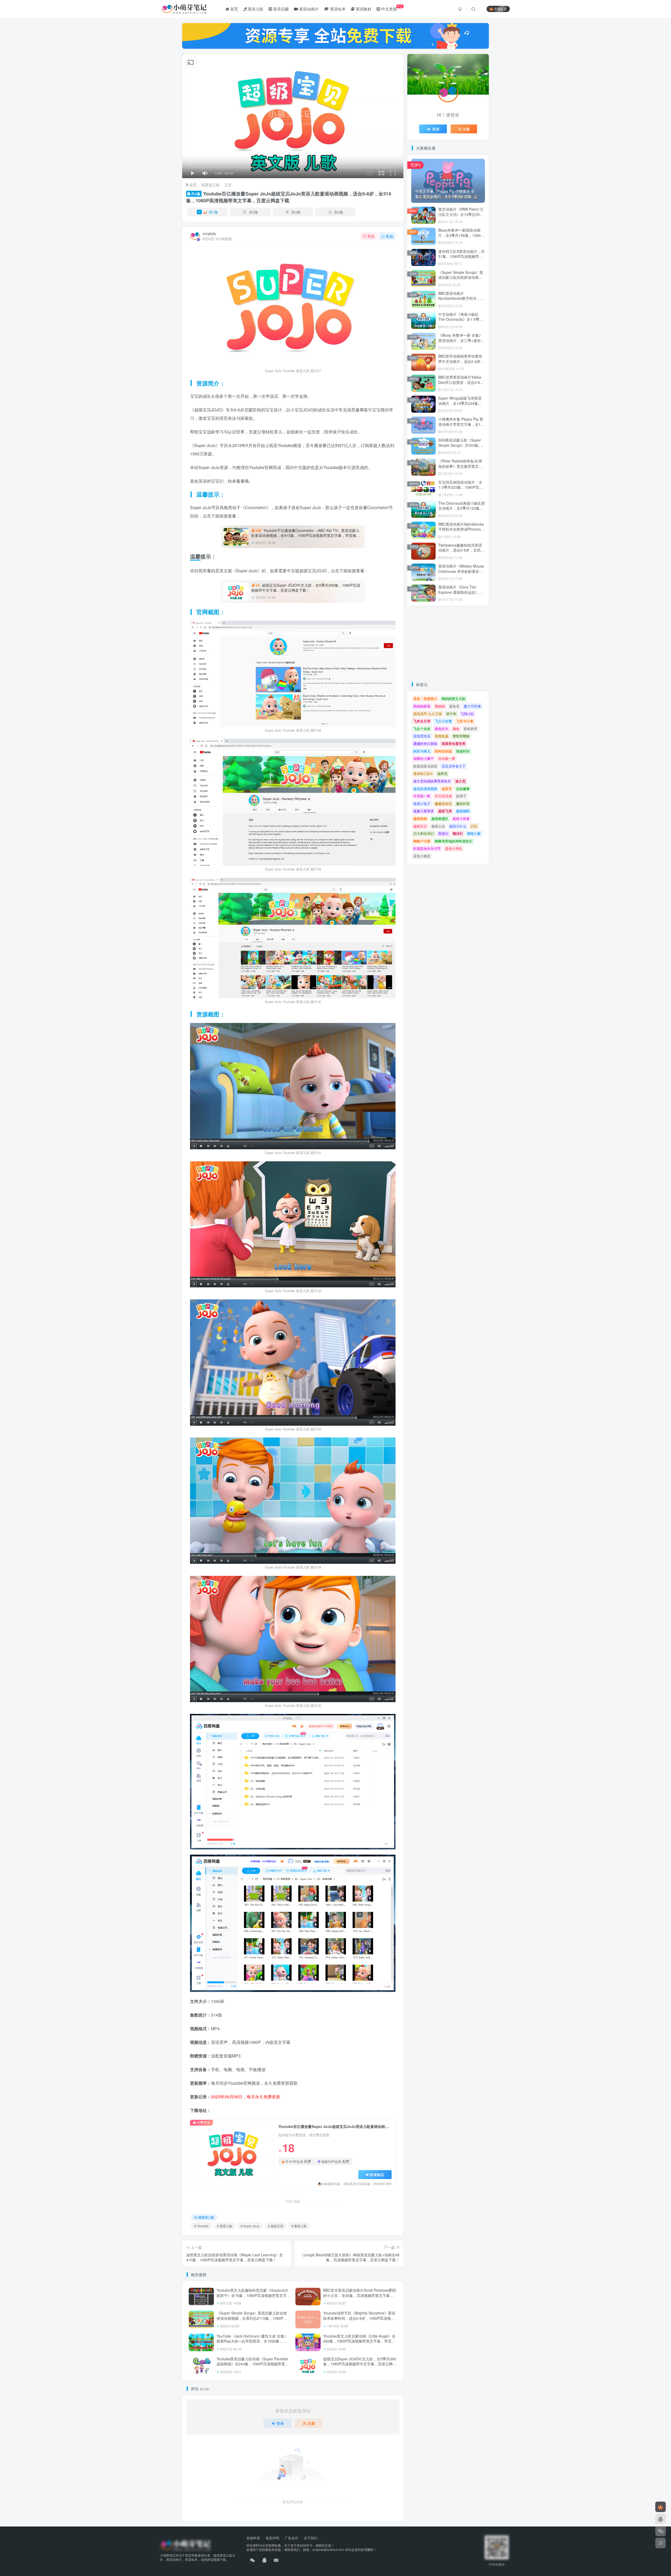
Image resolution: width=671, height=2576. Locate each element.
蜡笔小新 (474, 833)
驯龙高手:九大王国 (428, 714)
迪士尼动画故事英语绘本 (432, 781)
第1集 (208, 212)
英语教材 (363, 9)
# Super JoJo (250, 2226)
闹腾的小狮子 (424, 758)
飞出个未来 (422, 729)
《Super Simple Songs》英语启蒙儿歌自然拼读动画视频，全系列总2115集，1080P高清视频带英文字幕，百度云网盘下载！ (252, 2318)
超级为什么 (458, 826)
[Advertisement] (448, 644)
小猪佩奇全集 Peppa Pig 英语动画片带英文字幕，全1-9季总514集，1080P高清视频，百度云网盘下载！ (461, 427)
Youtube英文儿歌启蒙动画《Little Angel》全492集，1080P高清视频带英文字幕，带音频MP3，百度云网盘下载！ (359, 2341)
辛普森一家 (422, 796)
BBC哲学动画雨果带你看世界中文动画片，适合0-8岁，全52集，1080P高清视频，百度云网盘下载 (461, 364)
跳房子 (461, 796)
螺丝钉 (458, 833)
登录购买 (377, 2175)
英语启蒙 (280, 9)
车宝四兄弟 (443, 796)
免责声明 (272, 2538)
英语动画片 (308, 9)
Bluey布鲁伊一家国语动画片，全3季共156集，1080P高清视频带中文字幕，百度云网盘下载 (461, 238)
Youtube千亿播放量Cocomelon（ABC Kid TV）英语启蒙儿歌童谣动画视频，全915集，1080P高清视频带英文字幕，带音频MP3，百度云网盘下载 (305, 535)
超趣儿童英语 (424, 811)
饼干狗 (451, 714)
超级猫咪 (463, 811)
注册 (311, 2423)
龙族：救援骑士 (425, 698)
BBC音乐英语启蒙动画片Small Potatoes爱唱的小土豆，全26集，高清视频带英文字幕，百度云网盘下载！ (359, 2295)
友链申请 (253, 2538)
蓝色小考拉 (454, 848)
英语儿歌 (255, 9)
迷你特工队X (423, 773)
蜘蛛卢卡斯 (422, 841)
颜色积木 (442, 729)
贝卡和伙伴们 (424, 833)
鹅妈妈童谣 (422, 706)
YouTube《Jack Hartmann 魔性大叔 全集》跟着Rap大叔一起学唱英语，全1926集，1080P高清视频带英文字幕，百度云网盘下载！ (252, 2344)
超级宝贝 (420, 826)
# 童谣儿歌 (299, 2226)
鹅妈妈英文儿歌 (454, 698)
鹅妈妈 (440, 706)
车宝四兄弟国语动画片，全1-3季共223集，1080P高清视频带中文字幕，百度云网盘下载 (461, 490)
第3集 (294, 212)
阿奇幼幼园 (443, 751)
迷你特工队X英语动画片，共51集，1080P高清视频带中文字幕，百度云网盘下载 (461, 256)
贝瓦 (474, 826)
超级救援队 (440, 818)
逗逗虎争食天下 (454, 766)
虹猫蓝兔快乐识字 (427, 848)
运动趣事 (463, 789)
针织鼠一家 (447, 758)
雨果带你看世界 (454, 744)
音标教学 (470, 729)
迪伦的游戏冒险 (425, 789)
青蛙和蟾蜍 (461, 736)
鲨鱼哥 (454, 706)
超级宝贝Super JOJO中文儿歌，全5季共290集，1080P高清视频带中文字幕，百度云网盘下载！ (306, 588)
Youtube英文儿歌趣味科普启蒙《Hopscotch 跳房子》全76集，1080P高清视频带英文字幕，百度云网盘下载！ (252, 2295)
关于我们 (311, 2538)
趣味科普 (463, 804)
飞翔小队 (467, 714)
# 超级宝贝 (275, 2226)
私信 (389, 236)
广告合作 (291, 2538)
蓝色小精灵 (422, 856)
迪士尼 (460, 781)
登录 (280, 2423)
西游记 (443, 833)
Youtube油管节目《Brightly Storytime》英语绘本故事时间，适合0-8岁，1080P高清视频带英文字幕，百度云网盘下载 (359, 2318)
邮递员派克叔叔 (425, 766)
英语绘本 (337, 9)
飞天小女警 (443, 721)
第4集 (336, 212)
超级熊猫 (420, 818)
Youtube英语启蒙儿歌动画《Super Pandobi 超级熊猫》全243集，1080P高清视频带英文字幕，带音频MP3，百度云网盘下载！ (253, 2364)
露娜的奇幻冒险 (425, 744)
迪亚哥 (447, 789)
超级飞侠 (445, 811)
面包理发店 (422, 736)
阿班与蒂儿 (422, 751)
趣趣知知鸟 (443, 804)
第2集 (251, 212)
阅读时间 (463, 751)
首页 (234, 9)
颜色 (456, 729)
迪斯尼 (442, 773)
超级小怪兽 (461, 818)
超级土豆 (438, 826)
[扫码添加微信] (661, 2531)
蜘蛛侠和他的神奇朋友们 (454, 841)
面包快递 (442, 736)
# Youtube (201, 2226)
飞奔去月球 (422, 721)
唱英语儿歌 (210, 185)
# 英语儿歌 (225, 2226)
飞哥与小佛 (465, 721)
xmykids (209, 233)
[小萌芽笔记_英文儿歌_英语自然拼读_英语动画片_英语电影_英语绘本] (185, 2545)
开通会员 (500, 9)
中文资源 (391, 8)
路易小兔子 (422, 804)
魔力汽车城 (472, 706)
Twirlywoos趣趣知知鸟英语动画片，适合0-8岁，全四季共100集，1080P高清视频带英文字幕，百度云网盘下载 (461, 553)
